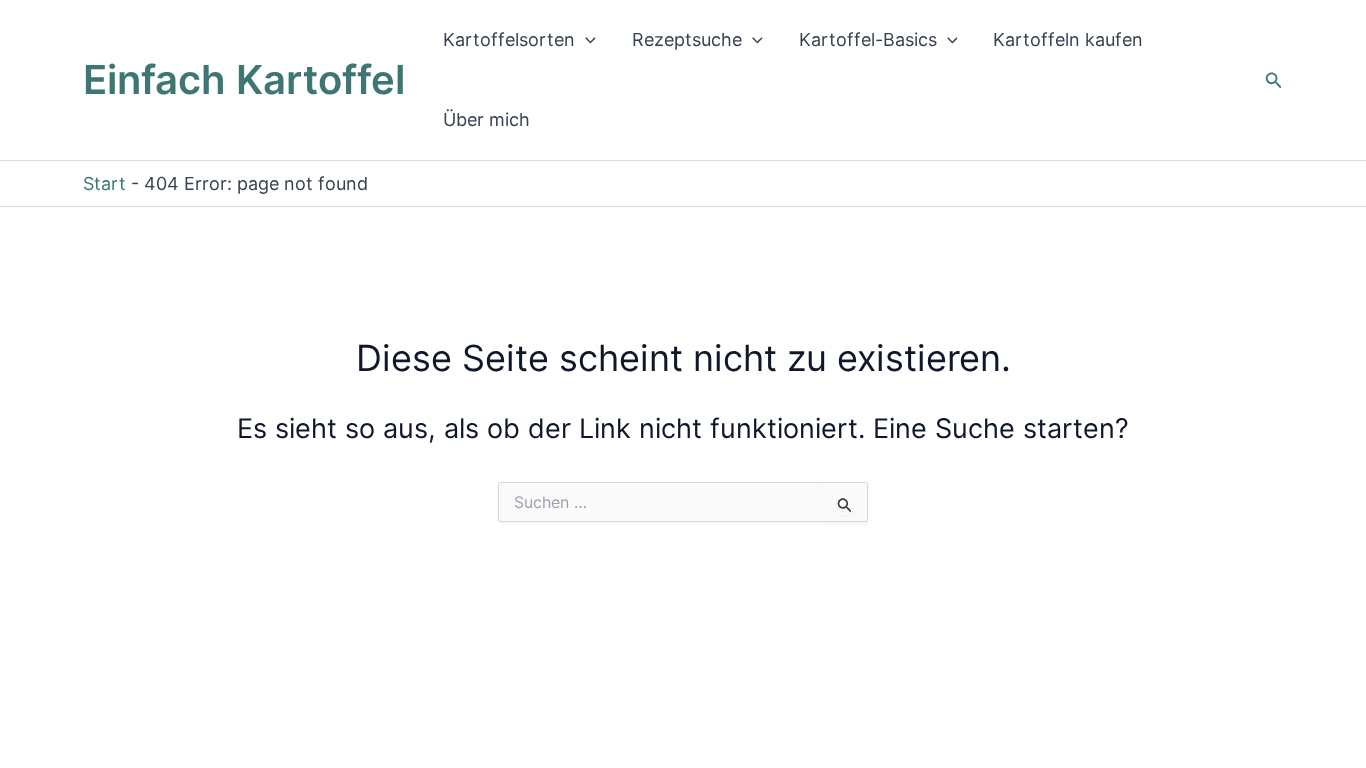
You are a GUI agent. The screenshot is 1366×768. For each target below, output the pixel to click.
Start (104, 183)
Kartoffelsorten (509, 39)
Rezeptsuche (687, 39)
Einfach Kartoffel (244, 79)
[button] (585, 40)
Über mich (486, 119)
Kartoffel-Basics (868, 39)
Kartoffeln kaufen (1068, 39)
